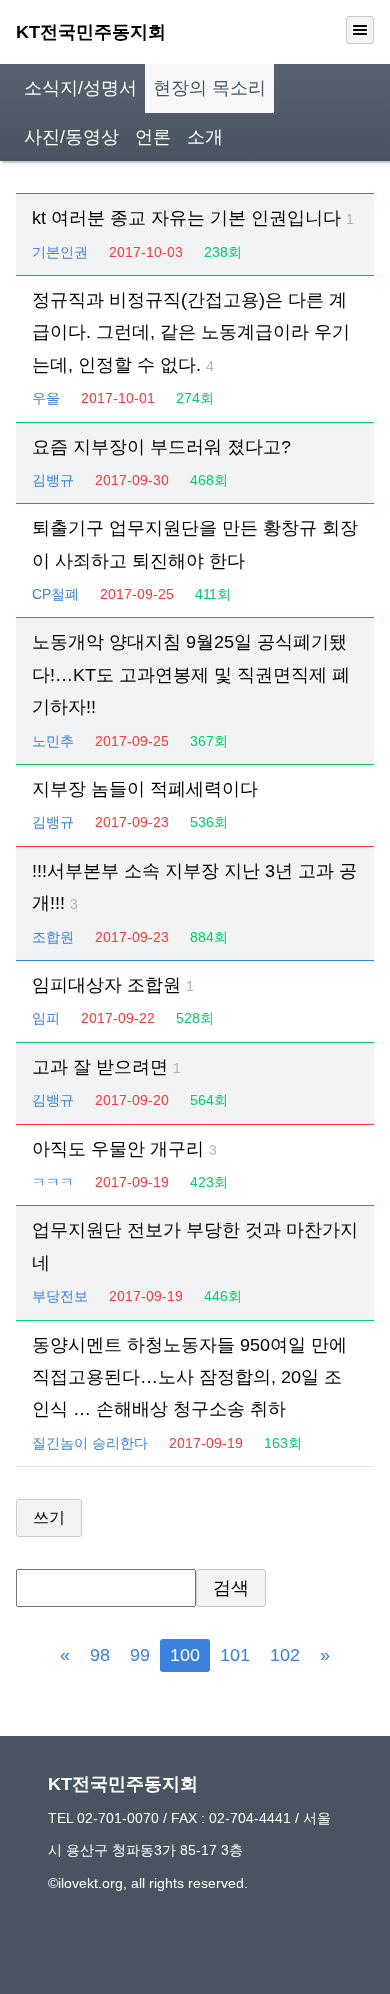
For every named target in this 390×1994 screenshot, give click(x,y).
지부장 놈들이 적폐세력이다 (145, 789)
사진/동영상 (71, 137)
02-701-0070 (118, 1818)
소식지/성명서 (80, 88)
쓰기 (49, 1517)
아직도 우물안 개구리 (124, 1149)
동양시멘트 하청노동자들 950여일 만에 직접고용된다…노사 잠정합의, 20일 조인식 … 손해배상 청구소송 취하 (189, 1377)
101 (235, 1655)
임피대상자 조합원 (113, 985)
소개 (205, 137)
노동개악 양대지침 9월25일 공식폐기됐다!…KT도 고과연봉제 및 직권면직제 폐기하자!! (191, 674)
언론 (153, 137)
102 (285, 1655)
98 (100, 1655)
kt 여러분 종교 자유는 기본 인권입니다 (193, 218)
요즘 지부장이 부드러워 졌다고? (161, 447)
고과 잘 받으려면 (106, 1067)
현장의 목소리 (209, 88)
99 (140, 1655)
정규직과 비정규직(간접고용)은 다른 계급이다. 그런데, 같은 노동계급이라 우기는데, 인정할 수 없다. (191, 332)
